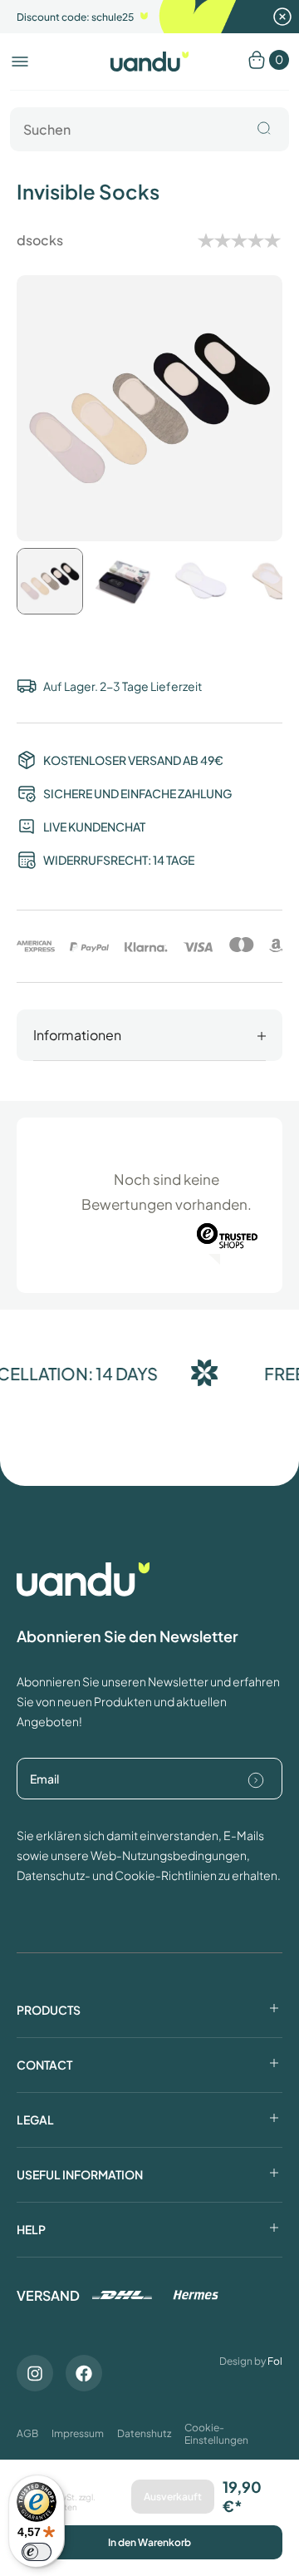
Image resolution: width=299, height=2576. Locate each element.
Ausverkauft (173, 2497)
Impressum (78, 2433)
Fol (275, 2361)
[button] (20, 62)
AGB (27, 2433)
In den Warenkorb (149, 2542)
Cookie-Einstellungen (216, 2434)
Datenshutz (144, 2433)
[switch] (37, 2552)
